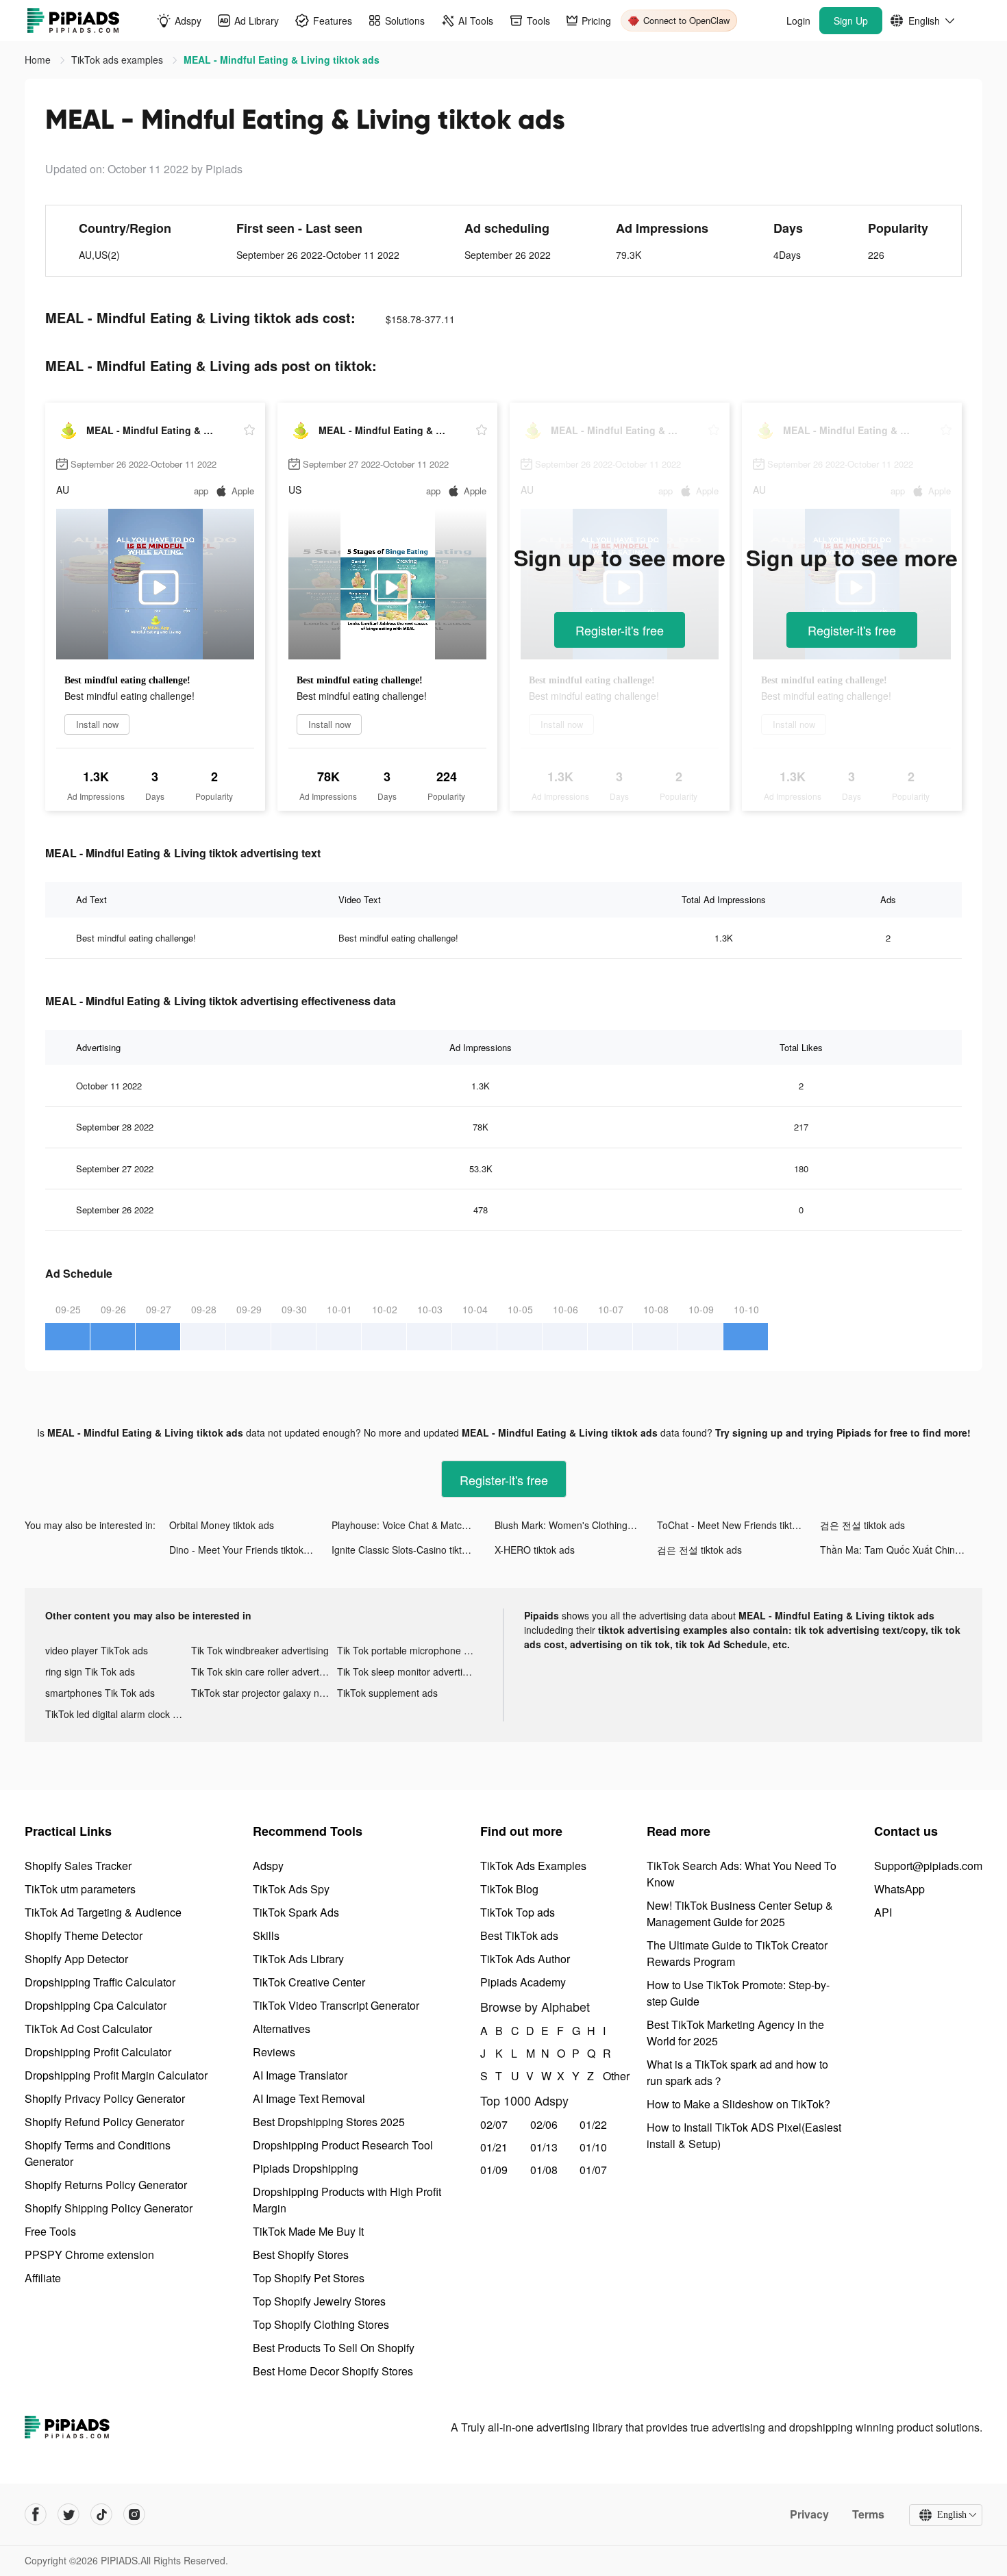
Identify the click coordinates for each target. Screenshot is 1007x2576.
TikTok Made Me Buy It (308, 2231)
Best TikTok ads (519, 1935)
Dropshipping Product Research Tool (343, 2145)
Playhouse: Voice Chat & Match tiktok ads (413, 1525)
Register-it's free (620, 630)
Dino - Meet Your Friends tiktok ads (246, 1550)
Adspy (268, 1866)
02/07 (494, 2124)
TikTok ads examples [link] (119, 60)
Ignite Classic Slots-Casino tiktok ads (411, 1550)
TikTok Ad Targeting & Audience (103, 1912)
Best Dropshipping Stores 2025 (329, 2122)
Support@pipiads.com (928, 1866)
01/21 (494, 2147)
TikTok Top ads (518, 1912)
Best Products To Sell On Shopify (334, 2348)
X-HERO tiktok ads (535, 1550)
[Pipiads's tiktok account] (101, 2514)
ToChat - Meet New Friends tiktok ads (738, 1525)
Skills (266, 1935)
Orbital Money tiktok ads (222, 1525)
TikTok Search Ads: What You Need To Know (742, 1874)
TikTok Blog (509, 1889)
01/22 (593, 2124)
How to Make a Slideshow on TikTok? (738, 2104)
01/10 (593, 2147)
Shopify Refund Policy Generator (104, 2122)
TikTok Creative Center (309, 1982)
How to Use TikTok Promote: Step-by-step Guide (738, 1993)
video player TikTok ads (97, 1650)
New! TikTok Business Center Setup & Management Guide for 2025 (740, 1914)
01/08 (544, 2170)
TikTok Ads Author (525, 1959)
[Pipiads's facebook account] (36, 2514)
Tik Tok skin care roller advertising (264, 1671)
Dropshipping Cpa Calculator (96, 2005)
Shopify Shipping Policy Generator (109, 2208)
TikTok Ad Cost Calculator (88, 2029)
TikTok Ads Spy (291, 1889)
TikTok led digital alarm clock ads (117, 1714)
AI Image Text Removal (309, 2098)
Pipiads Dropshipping (306, 2168)
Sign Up (851, 21)
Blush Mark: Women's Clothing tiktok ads (576, 1525)
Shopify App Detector (76, 1959)
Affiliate (43, 2278)
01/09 (494, 2170)
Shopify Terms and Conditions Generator (98, 2153)
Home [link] (39, 60)
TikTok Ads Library (298, 1959)
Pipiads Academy (523, 1982)
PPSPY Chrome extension (89, 2255)
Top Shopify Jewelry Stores (319, 2301)
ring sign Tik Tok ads (90, 1671)
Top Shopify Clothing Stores (321, 2324)
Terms (868, 2514)
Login (798, 21)
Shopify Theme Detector (84, 1935)
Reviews (274, 2052)
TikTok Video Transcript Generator (336, 2005)
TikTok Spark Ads (296, 1912)
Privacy (809, 2514)
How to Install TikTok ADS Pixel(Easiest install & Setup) (744, 2135)
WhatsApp (899, 1889)
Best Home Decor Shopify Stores (333, 2371)
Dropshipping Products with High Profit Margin (347, 2200)
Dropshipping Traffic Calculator (100, 1982)
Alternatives (282, 2029)
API (883, 1912)
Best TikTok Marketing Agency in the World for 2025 (735, 2033)
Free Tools (50, 2231)
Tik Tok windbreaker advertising (260, 1650)
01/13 (544, 2147)
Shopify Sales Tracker (78, 1866)
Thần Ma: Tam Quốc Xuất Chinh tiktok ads (901, 1550)
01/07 (593, 2170)
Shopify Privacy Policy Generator (105, 2098)
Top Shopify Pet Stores (309, 2278)
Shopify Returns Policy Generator (106, 2185)
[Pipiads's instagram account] (134, 2514)
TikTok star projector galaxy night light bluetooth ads (264, 1693)
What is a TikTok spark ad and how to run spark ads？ (737, 2072)
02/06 (544, 2124)
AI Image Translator (300, 2075)
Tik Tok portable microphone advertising (410, 1650)
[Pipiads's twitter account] (69, 2514)
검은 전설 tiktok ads (862, 1525)
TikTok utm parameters (80, 1889)
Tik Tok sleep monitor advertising (409, 1671)
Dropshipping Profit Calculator (98, 2052)
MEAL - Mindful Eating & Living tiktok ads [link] (282, 60)
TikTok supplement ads (387, 1693)
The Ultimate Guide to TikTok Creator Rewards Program (737, 1953)
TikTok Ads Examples (533, 1866)
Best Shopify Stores (301, 2255)
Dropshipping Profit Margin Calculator (116, 2075)
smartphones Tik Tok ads (100, 1693)
